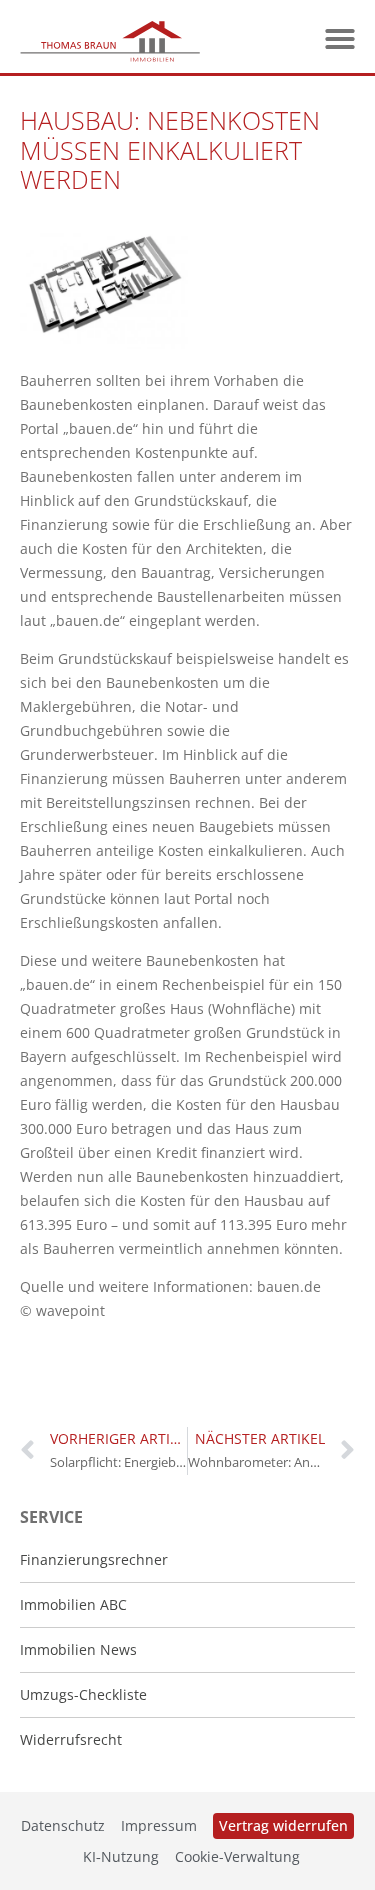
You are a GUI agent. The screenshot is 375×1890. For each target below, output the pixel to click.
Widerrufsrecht (71, 1739)
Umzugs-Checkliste (83, 1694)
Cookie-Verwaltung (237, 1856)
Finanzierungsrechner (94, 1559)
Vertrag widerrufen (283, 1825)
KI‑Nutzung (121, 1856)
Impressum (159, 1825)
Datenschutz (63, 1825)
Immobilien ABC (73, 1604)
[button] (340, 39)
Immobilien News (78, 1649)
